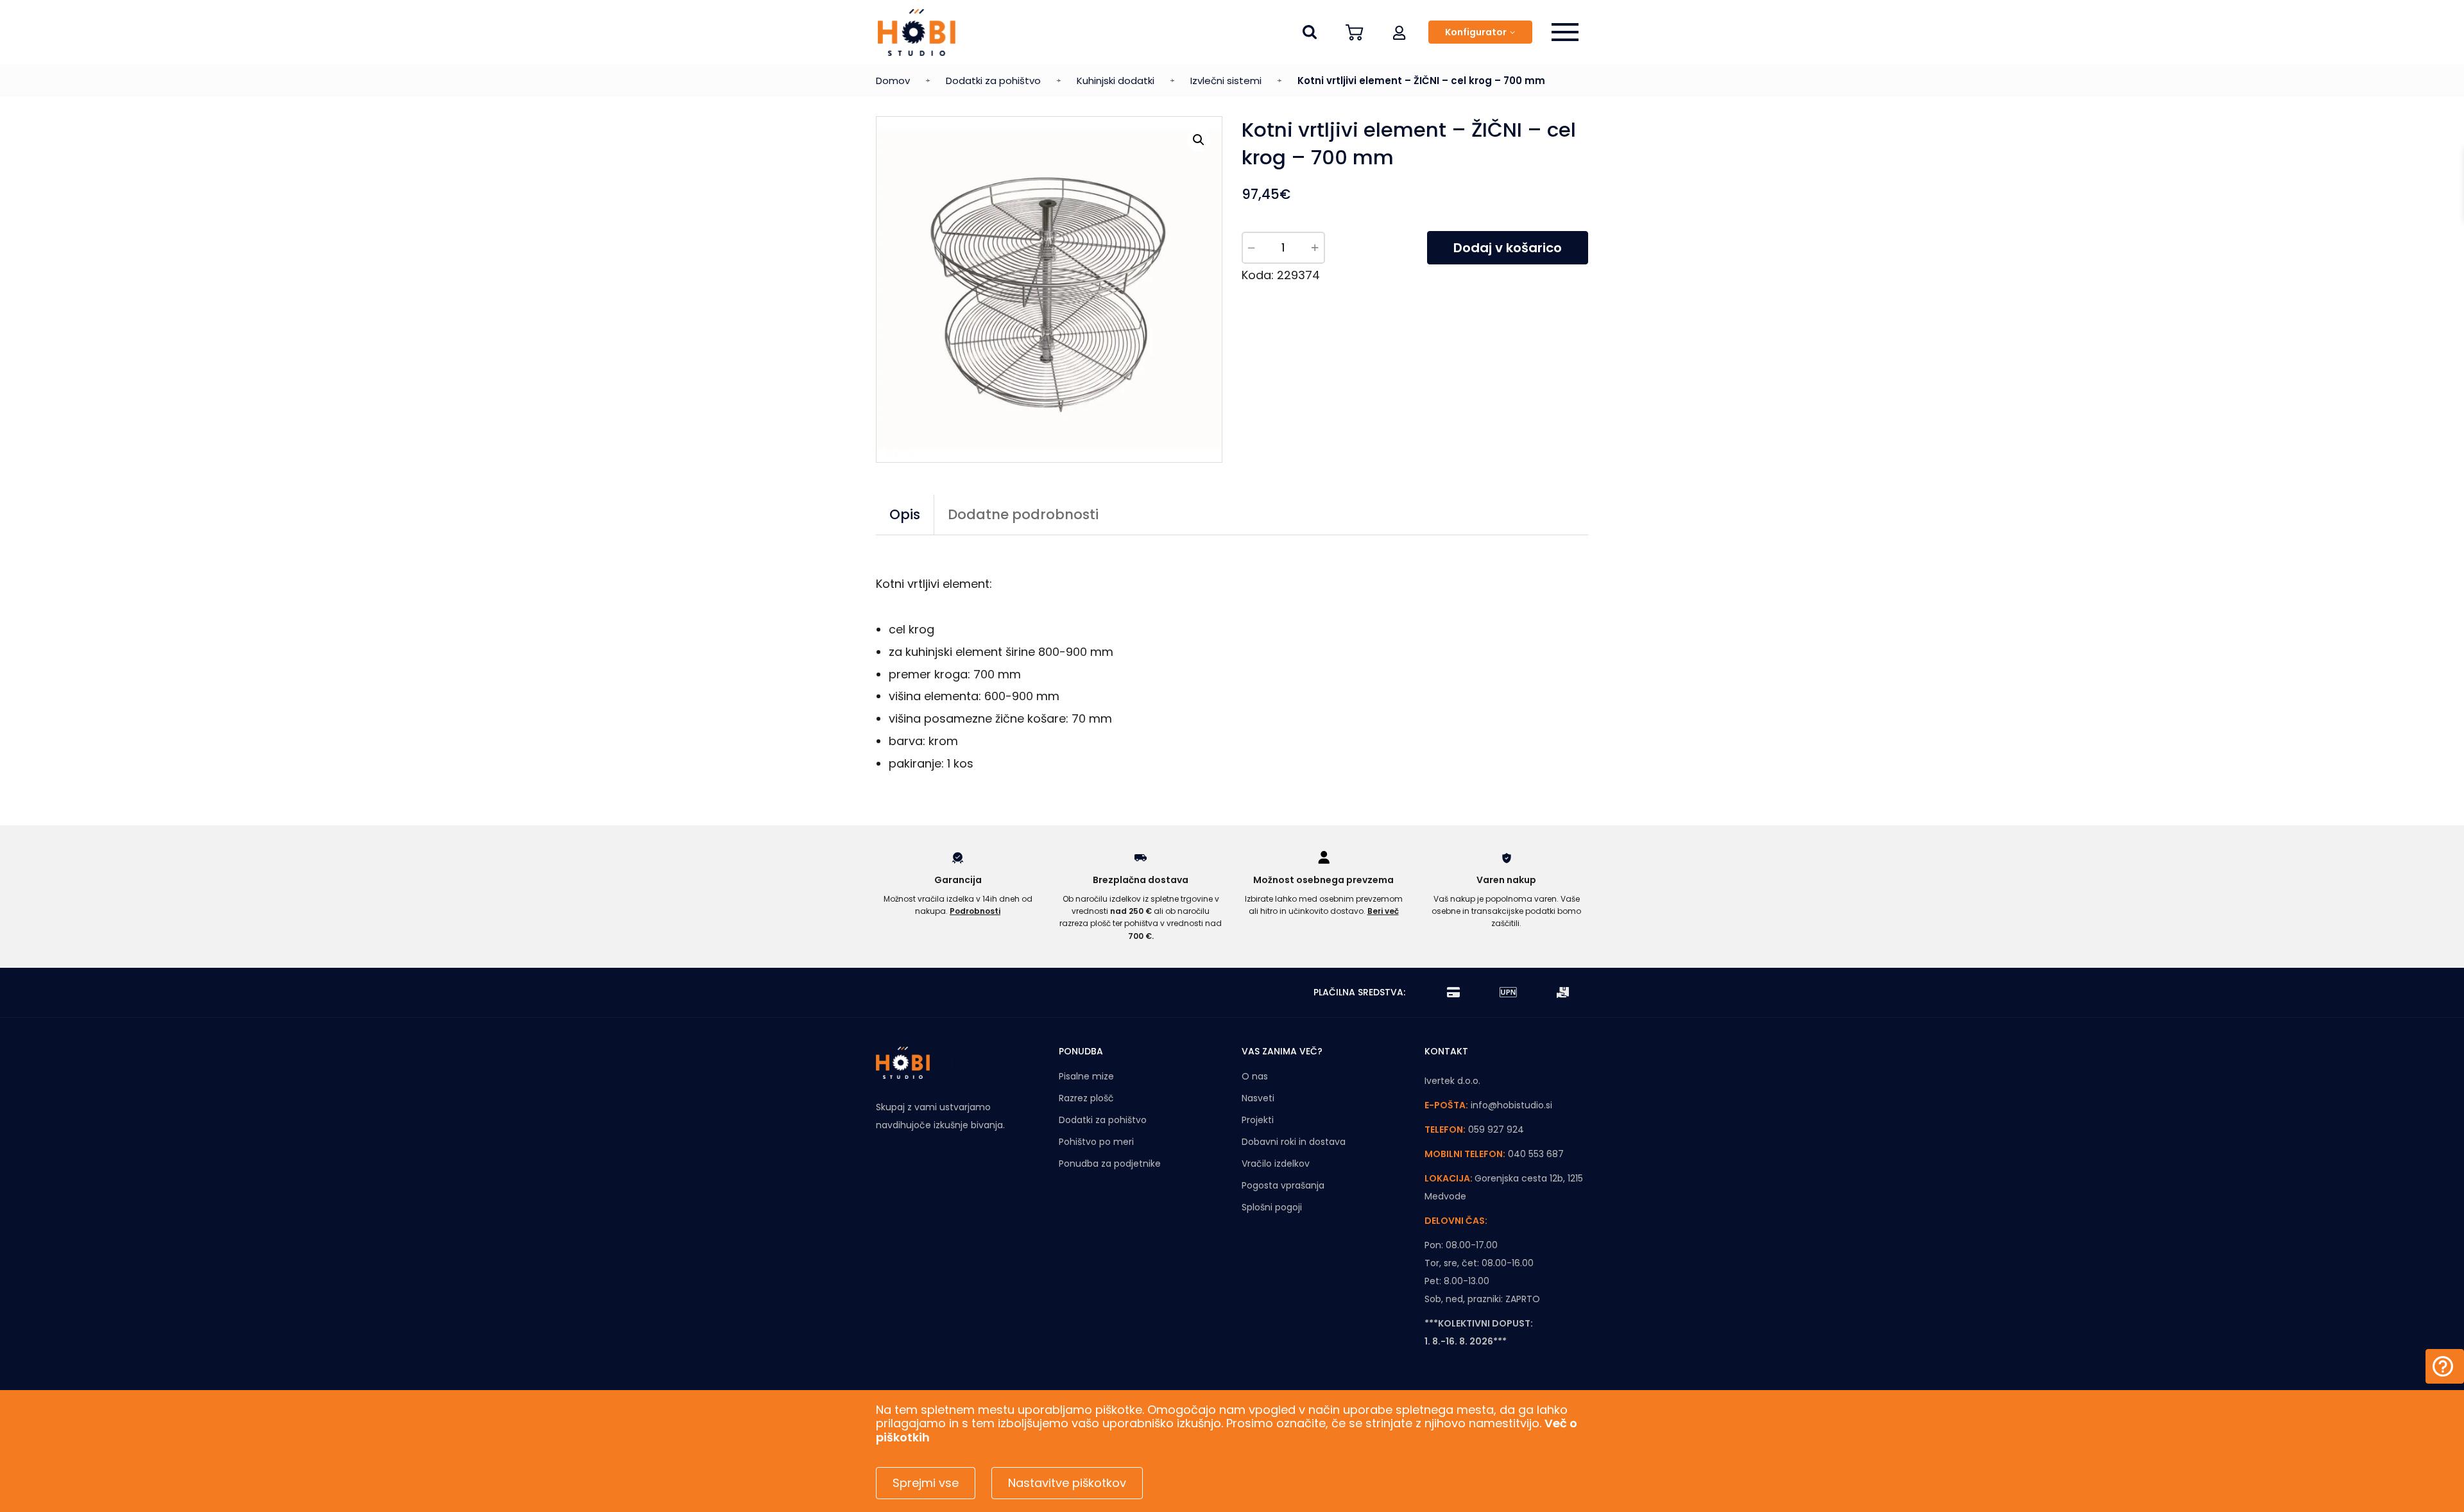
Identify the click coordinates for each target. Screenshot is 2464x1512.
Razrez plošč (1086, 1098)
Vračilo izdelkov (1276, 1164)
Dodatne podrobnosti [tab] (1023, 514)
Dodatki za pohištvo (993, 81)
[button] (1399, 32)
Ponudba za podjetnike (1110, 1164)
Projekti (1258, 1120)
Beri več (1383, 911)
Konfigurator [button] (1476, 32)
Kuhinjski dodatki (1116, 81)
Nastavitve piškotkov (1067, 1483)
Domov (893, 81)
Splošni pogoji (1272, 1207)
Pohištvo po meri (1096, 1142)
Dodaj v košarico (1508, 248)
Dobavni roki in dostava (1294, 1142)
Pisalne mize (1086, 1076)
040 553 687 (1536, 1154)
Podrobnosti (975, 911)
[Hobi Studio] (917, 32)
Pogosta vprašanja (1283, 1185)
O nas (1255, 1076)
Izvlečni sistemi (1226, 81)
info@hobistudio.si (1511, 1105)
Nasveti (1258, 1098)
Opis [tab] (905, 514)
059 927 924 (1496, 1130)
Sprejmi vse (926, 1483)
